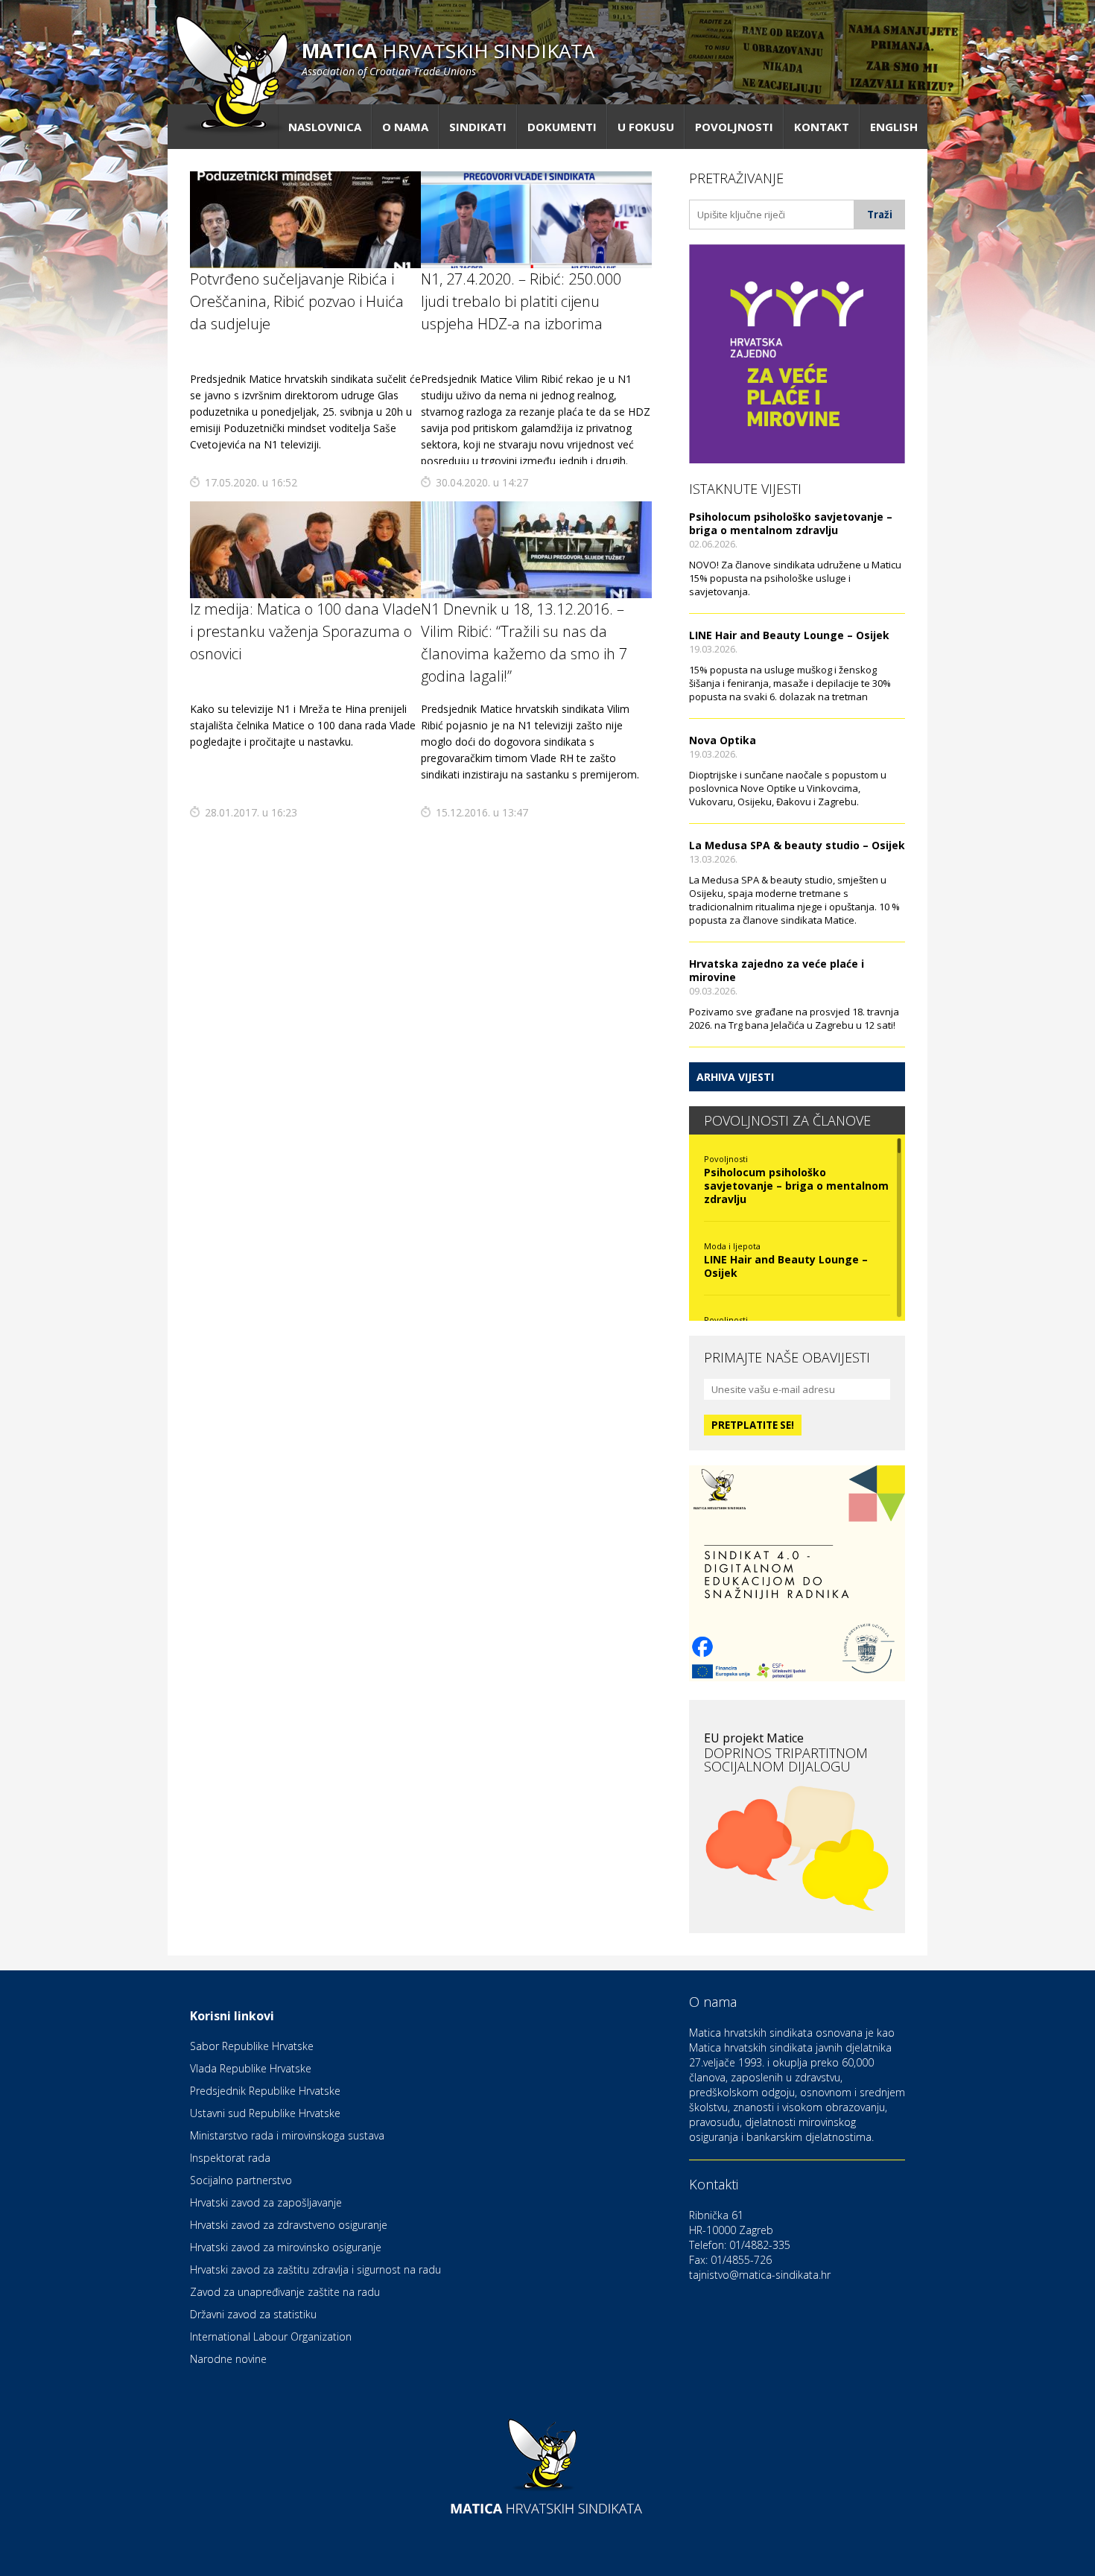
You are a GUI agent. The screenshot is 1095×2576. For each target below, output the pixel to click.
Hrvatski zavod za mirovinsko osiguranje (286, 2247)
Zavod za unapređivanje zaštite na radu (285, 2292)
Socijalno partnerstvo (241, 2180)
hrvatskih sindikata (448, 58)
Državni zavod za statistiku (253, 2314)
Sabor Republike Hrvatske (252, 2046)
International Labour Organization (271, 2337)
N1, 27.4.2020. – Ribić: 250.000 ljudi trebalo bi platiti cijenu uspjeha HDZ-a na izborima (521, 301)
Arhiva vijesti (735, 1077)
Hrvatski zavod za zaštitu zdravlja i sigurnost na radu (315, 2269)
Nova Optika (723, 740)
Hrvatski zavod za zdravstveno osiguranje (289, 2225)
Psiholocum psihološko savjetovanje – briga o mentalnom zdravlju (791, 523)
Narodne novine (228, 2359)
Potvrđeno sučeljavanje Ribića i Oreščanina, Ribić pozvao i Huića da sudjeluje (297, 301)
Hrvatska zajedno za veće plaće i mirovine (777, 970)
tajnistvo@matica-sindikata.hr (760, 2275)
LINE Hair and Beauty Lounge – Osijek (789, 635)
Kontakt (822, 127)
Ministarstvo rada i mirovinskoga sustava (287, 2135)
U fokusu (646, 127)
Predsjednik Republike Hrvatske (265, 2091)
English (894, 127)
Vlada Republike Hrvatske (251, 2068)
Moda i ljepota (732, 1246)
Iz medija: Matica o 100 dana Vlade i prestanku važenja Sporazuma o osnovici (305, 631)
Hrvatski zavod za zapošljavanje (266, 2202)
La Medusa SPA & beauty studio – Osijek (797, 845)
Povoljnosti (734, 127)
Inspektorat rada (230, 2158)
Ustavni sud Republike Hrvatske (265, 2113)
